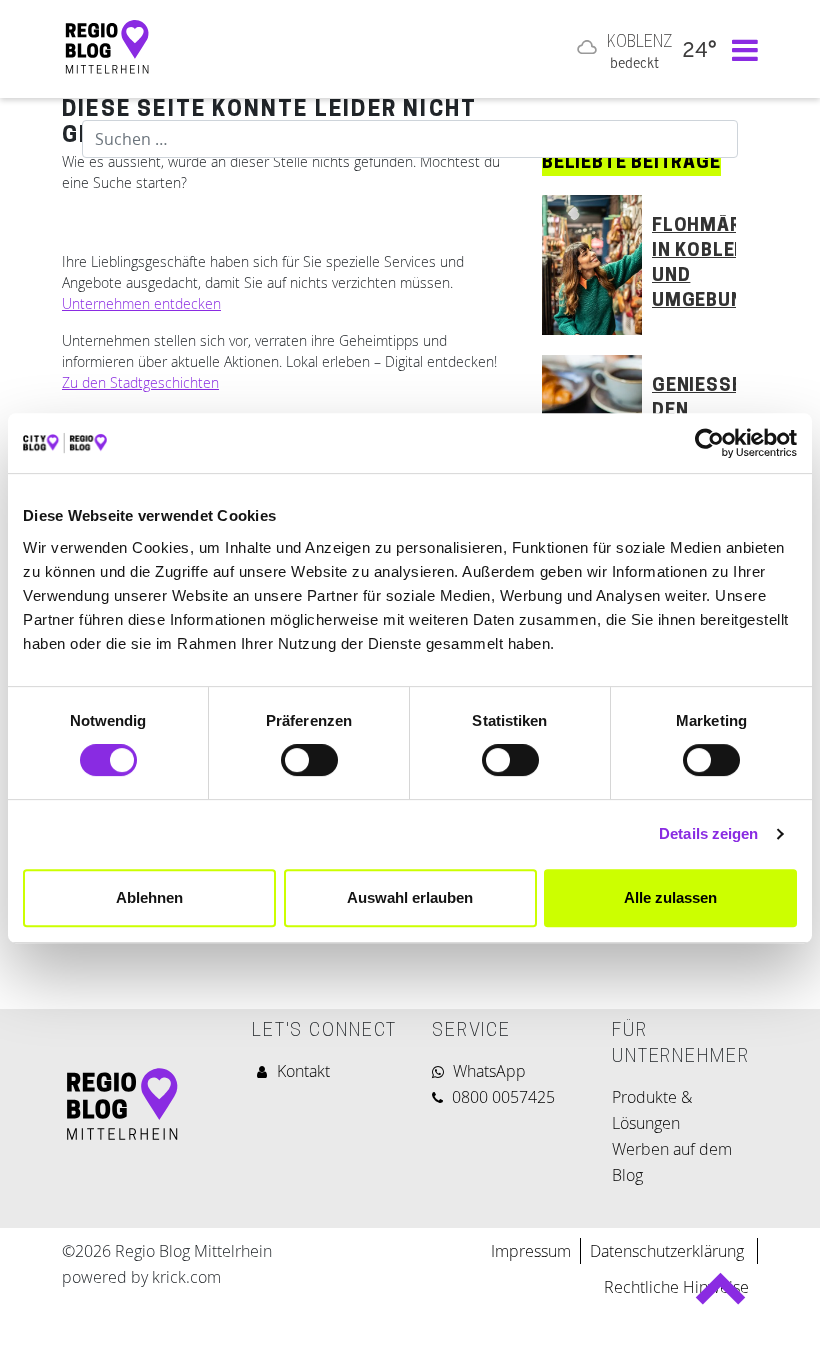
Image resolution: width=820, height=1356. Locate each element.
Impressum (531, 1251)
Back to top (720, 1297)
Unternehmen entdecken (141, 303)
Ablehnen (149, 897)
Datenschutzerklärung (669, 1251)
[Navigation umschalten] (740, 49)
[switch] (309, 760)
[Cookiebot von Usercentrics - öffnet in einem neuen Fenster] (709, 443)
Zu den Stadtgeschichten (140, 382)
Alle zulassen (670, 897)
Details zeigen (708, 833)
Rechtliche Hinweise (676, 1287)
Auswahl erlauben (410, 897)
